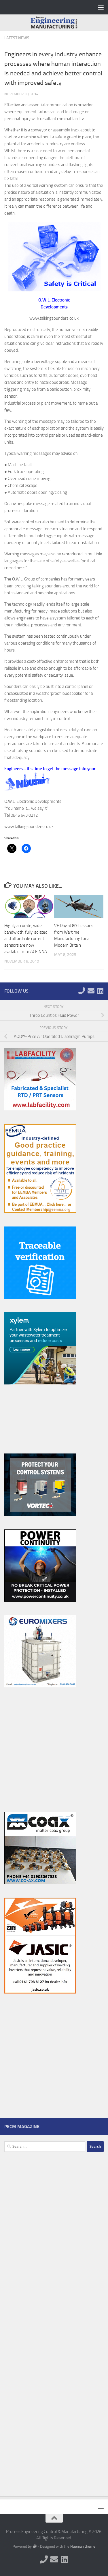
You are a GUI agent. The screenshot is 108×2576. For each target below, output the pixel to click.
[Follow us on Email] (91, 991)
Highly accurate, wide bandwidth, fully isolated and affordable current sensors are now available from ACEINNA (26, 939)
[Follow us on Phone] (82, 991)
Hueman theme (83, 2546)
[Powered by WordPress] (34, 2546)
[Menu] (101, 7)
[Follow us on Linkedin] (100, 991)
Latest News (17, 38)
